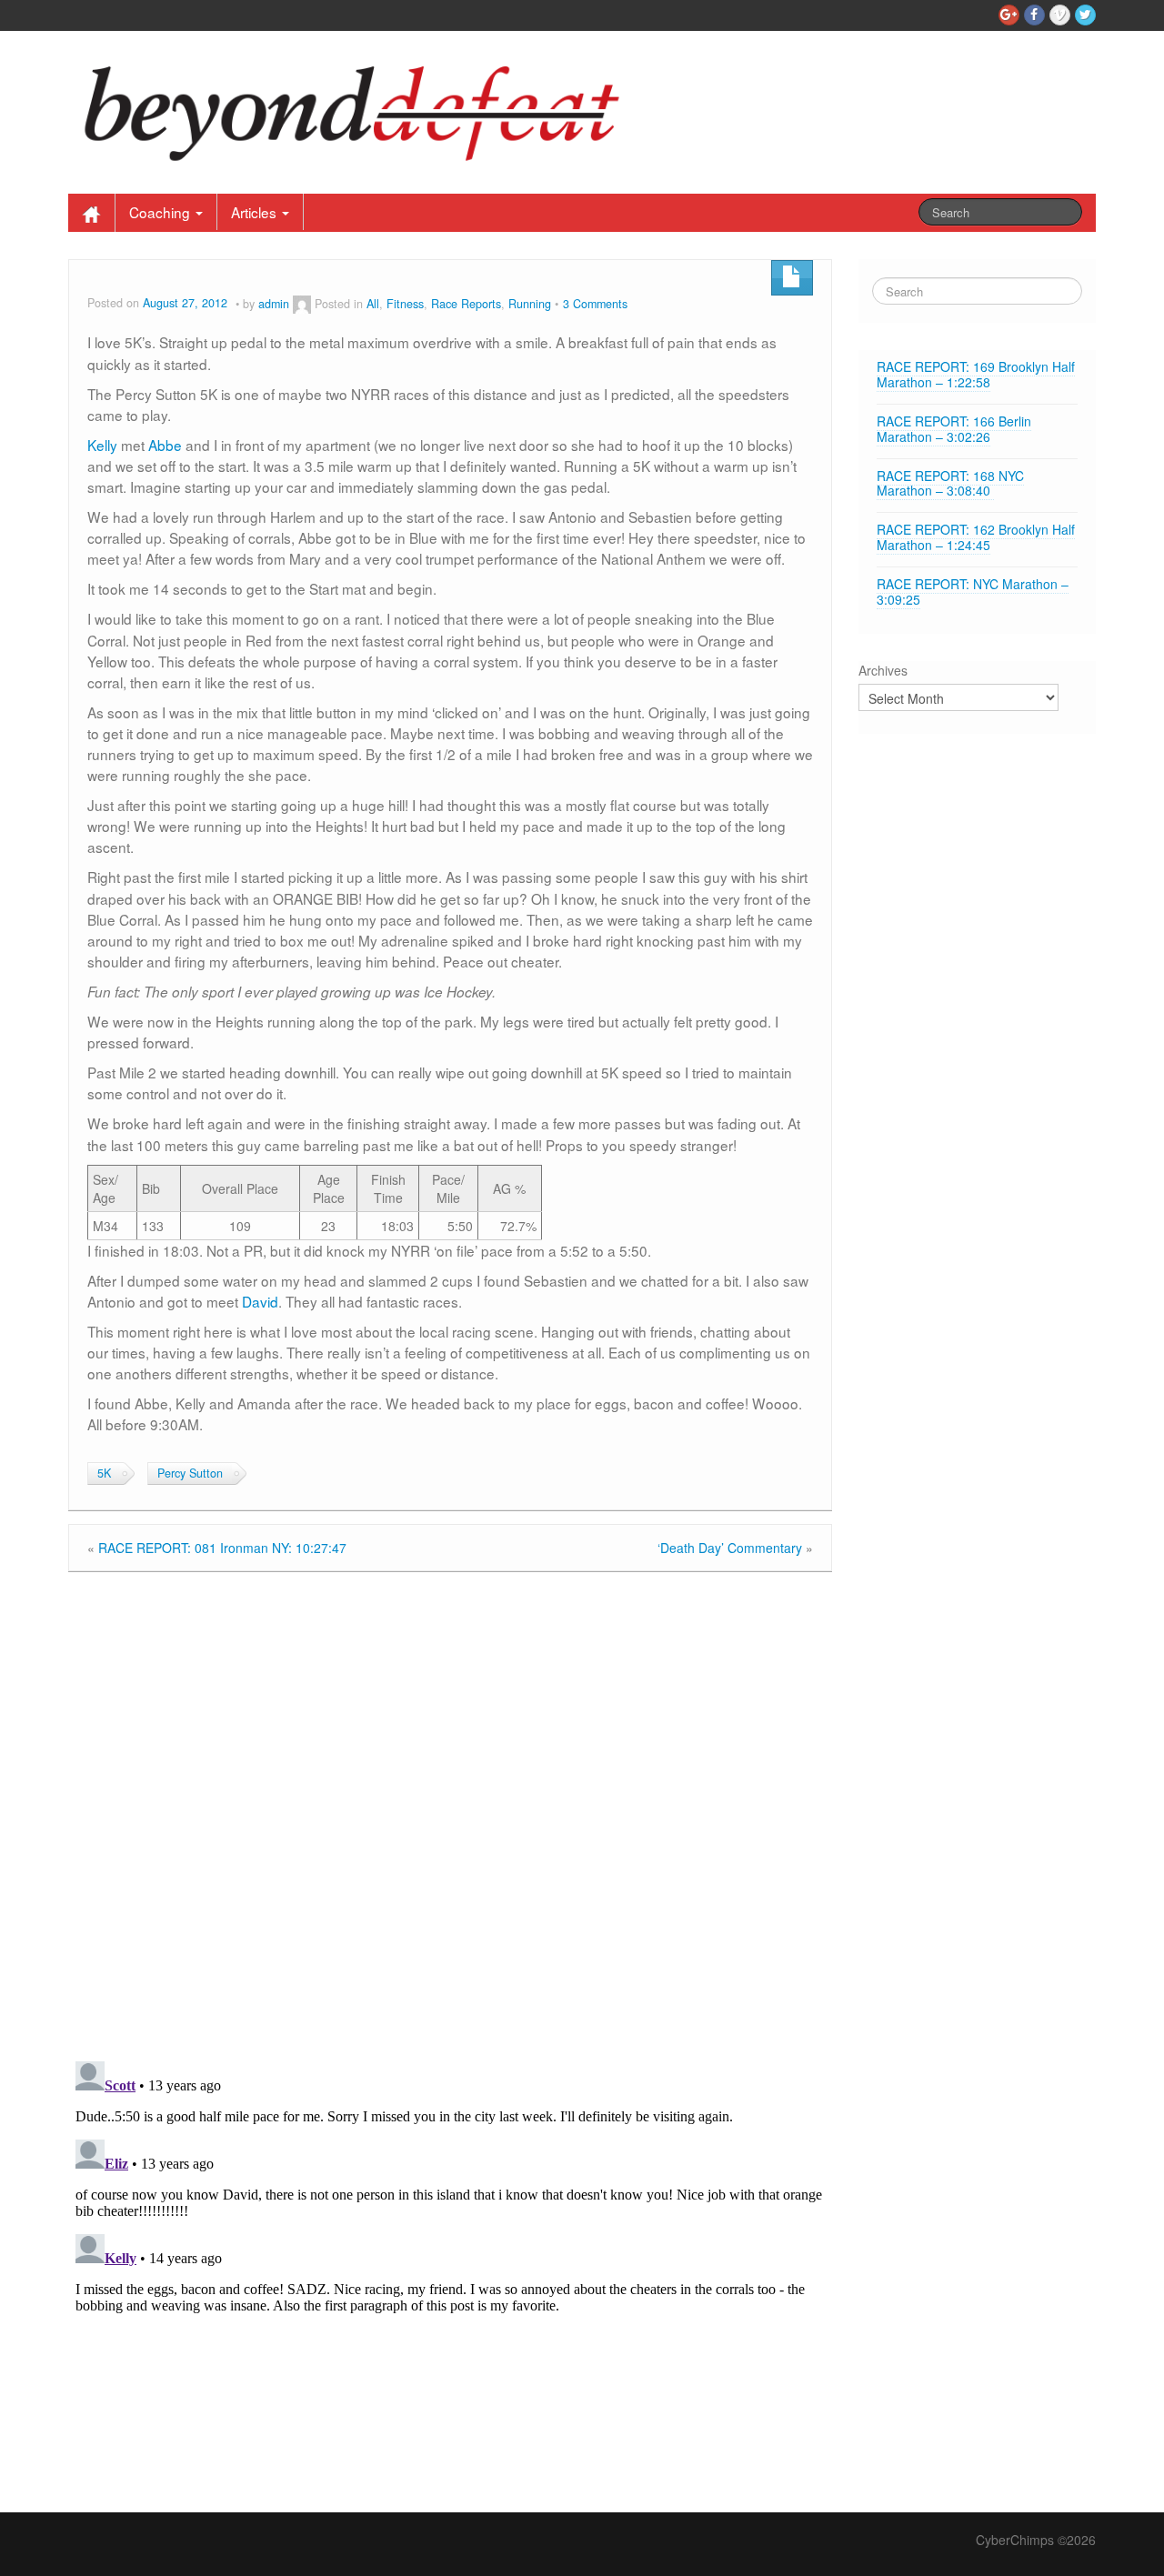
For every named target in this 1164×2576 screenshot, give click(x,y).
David (260, 1301)
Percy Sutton (190, 1473)
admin (274, 304)
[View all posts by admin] (302, 304)
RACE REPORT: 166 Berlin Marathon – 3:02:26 (954, 429)
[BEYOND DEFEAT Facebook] (1034, 15)
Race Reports (466, 304)
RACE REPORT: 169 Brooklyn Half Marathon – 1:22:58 (976, 374)
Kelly (102, 445)
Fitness (405, 304)
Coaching (161, 212)
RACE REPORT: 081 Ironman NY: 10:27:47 (222, 1548)
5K (104, 1473)
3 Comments (595, 304)
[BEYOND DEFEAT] (362, 108)
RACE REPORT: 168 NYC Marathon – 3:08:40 (950, 483)
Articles (256, 212)
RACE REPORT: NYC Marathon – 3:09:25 (973, 591)
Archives (883, 670)
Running (530, 304)
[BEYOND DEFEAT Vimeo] (1060, 15)
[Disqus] (450, 1812)
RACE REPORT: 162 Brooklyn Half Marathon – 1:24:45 (976, 537)
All (373, 304)
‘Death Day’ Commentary (730, 1548)
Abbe (165, 445)
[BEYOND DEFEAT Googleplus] (1009, 15)
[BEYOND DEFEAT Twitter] (1085, 15)
